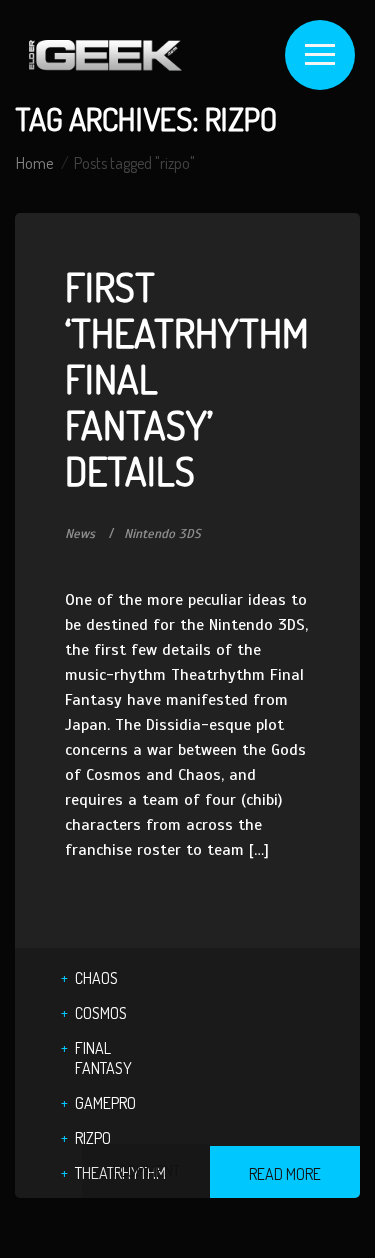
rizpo (93, 1138)
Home (34, 163)
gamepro (105, 1103)
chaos (96, 978)
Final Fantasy (103, 1058)
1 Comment (146, 1171)
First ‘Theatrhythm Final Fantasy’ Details (187, 378)
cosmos (101, 1013)
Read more (285, 1174)
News (80, 534)
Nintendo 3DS (162, 534)
